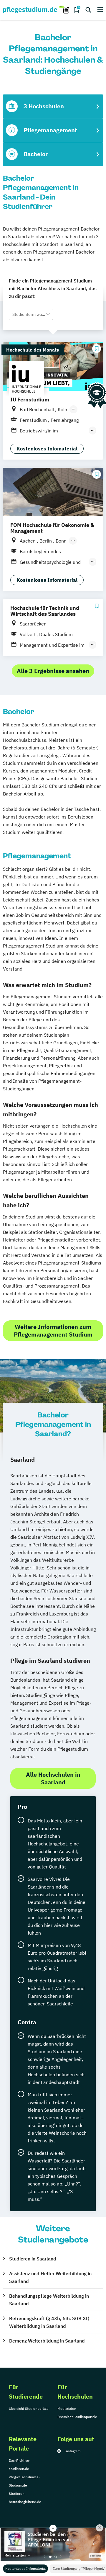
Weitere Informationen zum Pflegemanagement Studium (53, 1331)
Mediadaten (67, 2408)
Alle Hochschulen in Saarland (53, 1778)
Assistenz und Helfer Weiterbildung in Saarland (50, 2277)
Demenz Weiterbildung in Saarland (47, 2341)
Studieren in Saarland (33, 2259)
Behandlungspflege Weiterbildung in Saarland (49, 2300)
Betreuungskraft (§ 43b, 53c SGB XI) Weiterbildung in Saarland (49, 2322)
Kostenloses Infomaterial (25, 2568)
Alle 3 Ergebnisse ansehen (53, 671)
